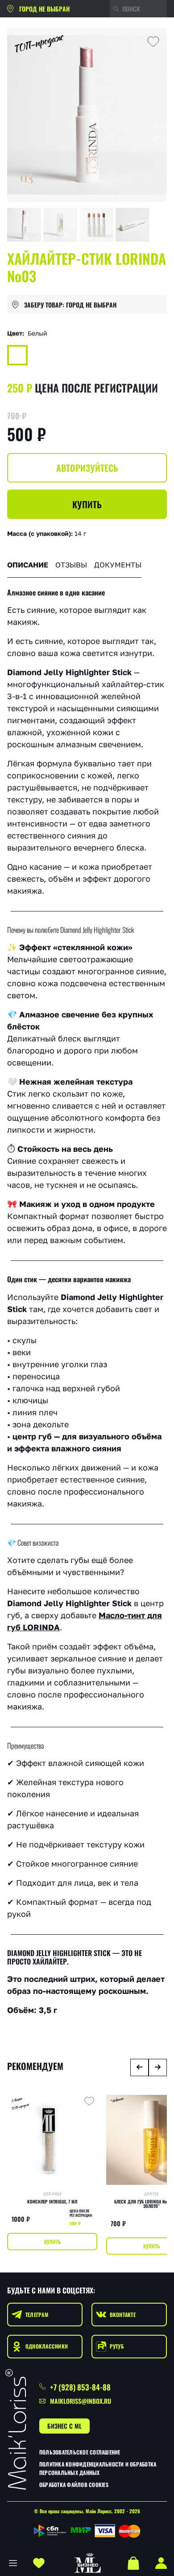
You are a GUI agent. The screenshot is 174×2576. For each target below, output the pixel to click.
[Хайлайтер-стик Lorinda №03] (17, 355)
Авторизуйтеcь (87, 468)
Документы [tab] (118, 565)
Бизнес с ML (64, 2426)
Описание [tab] (28, 565)
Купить (87, 504)
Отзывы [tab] (71, 565)
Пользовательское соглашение (80, 2452)
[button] (139, 2068)
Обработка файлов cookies (74, 2485)
